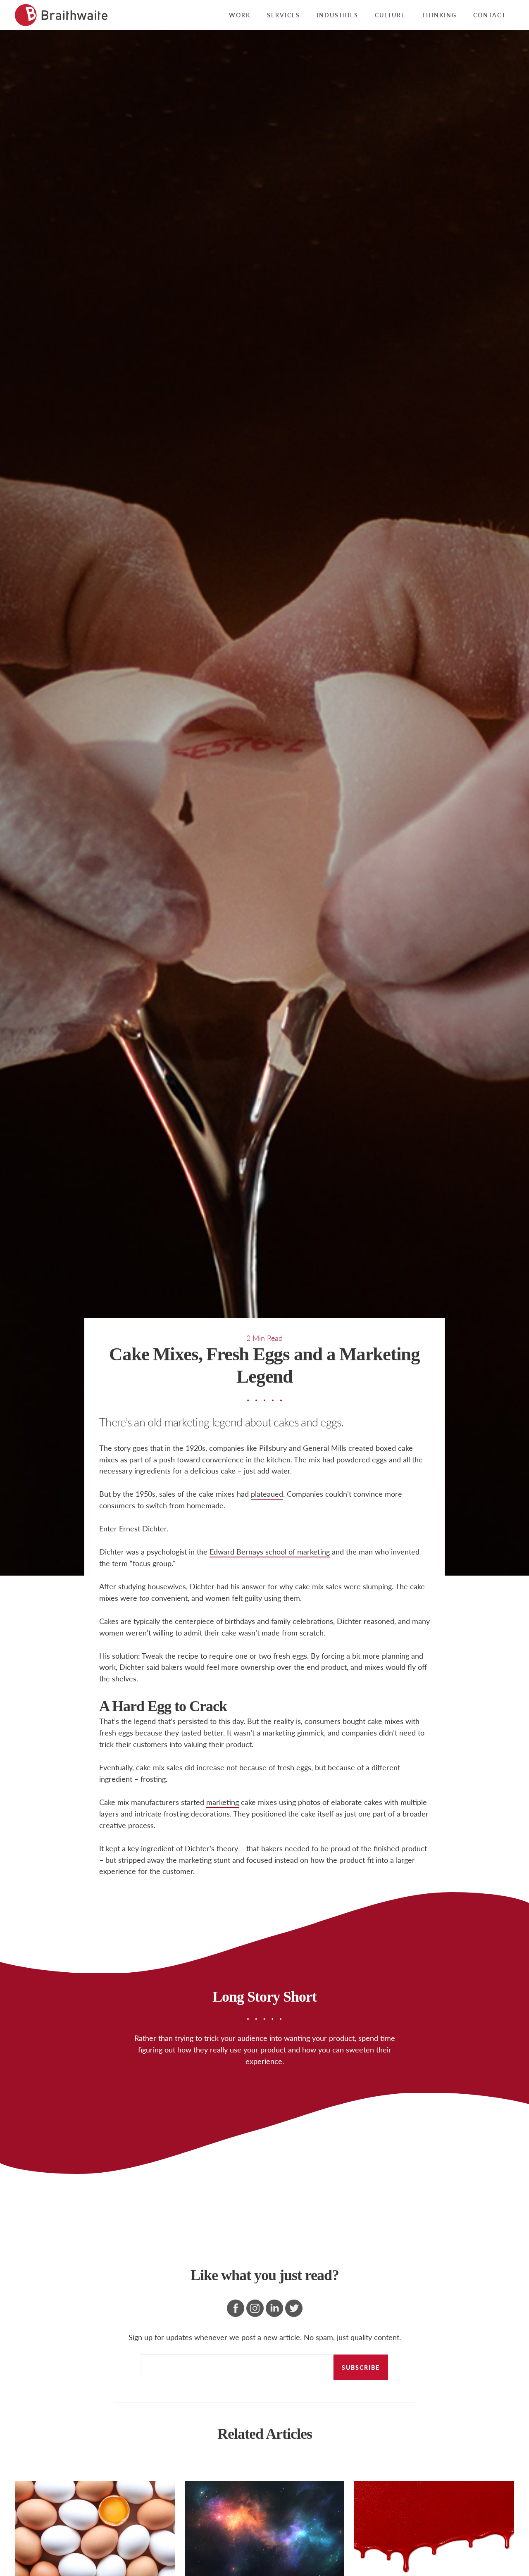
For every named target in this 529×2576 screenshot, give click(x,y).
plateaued (267, 1494)
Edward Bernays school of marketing (270, 1551)
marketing (223, 1802)
